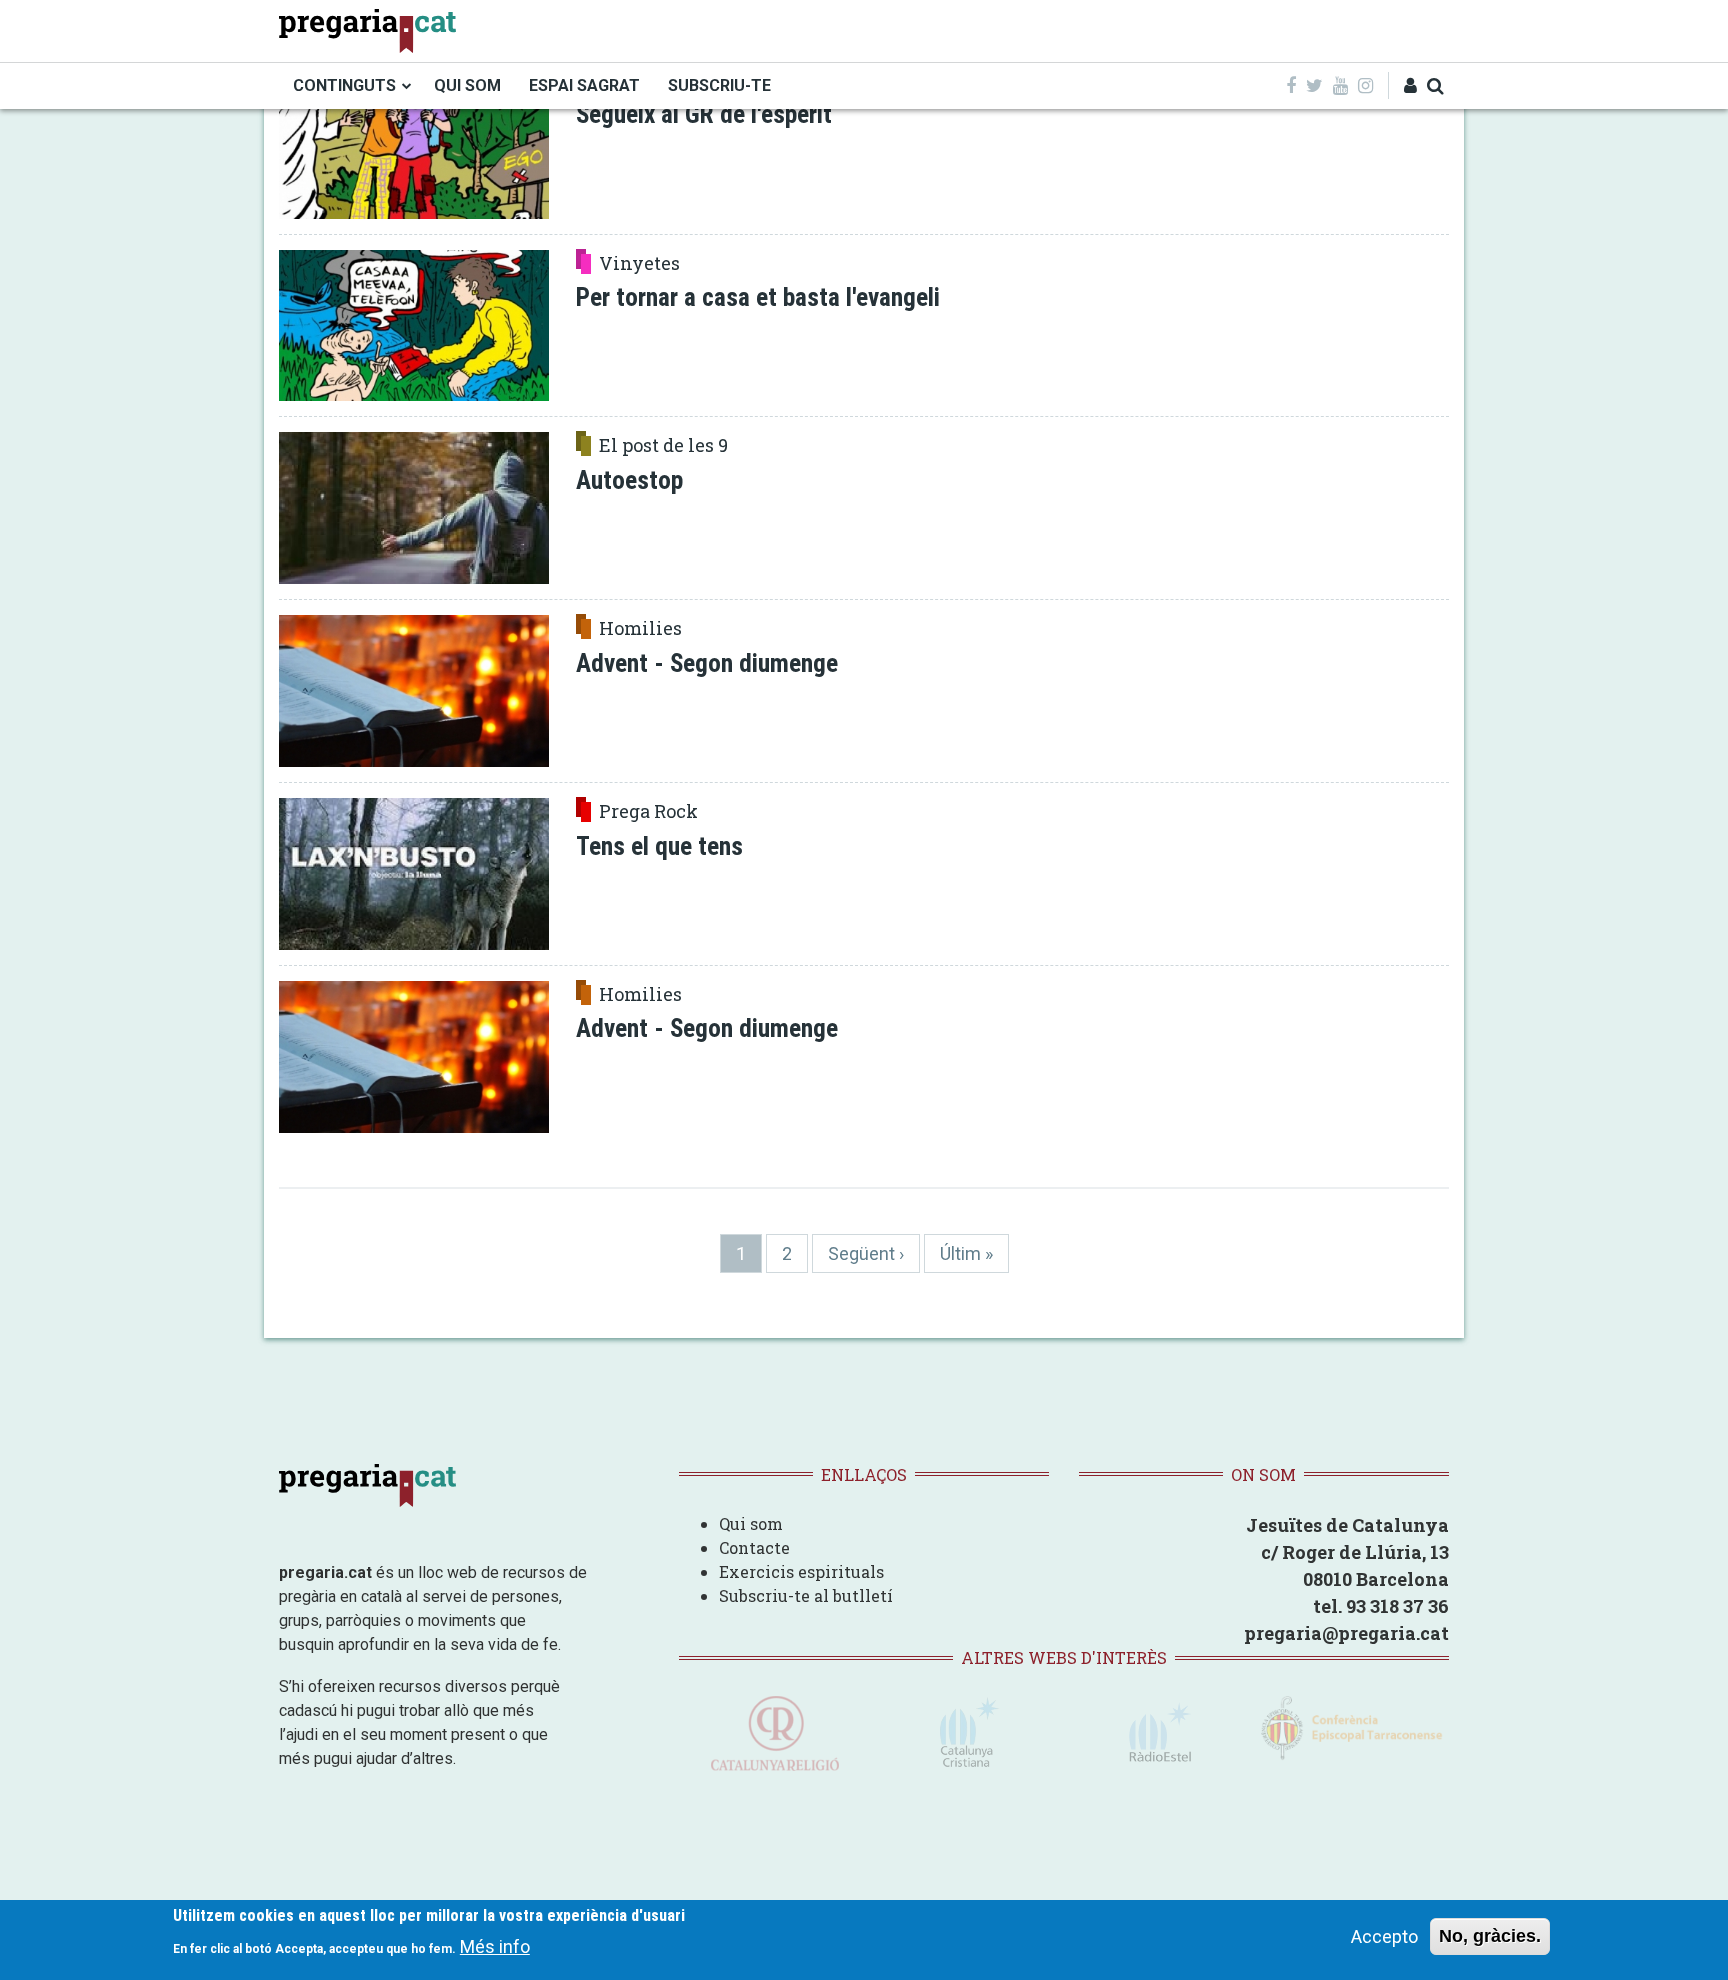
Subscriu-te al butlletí (806, 1595)
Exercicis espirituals (801, 1571)
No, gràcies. (1490, 1936)
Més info (495, 1945)
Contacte (754, 1547)
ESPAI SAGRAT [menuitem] (584, 85)
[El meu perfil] (1410, 85)
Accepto (1384, 1936)
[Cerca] (1435, 85)
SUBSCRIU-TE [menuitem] (719, 85)
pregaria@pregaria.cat (1346, 1633)
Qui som (751, 1523)
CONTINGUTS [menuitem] (344, 85)
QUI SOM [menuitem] (467, 85)
